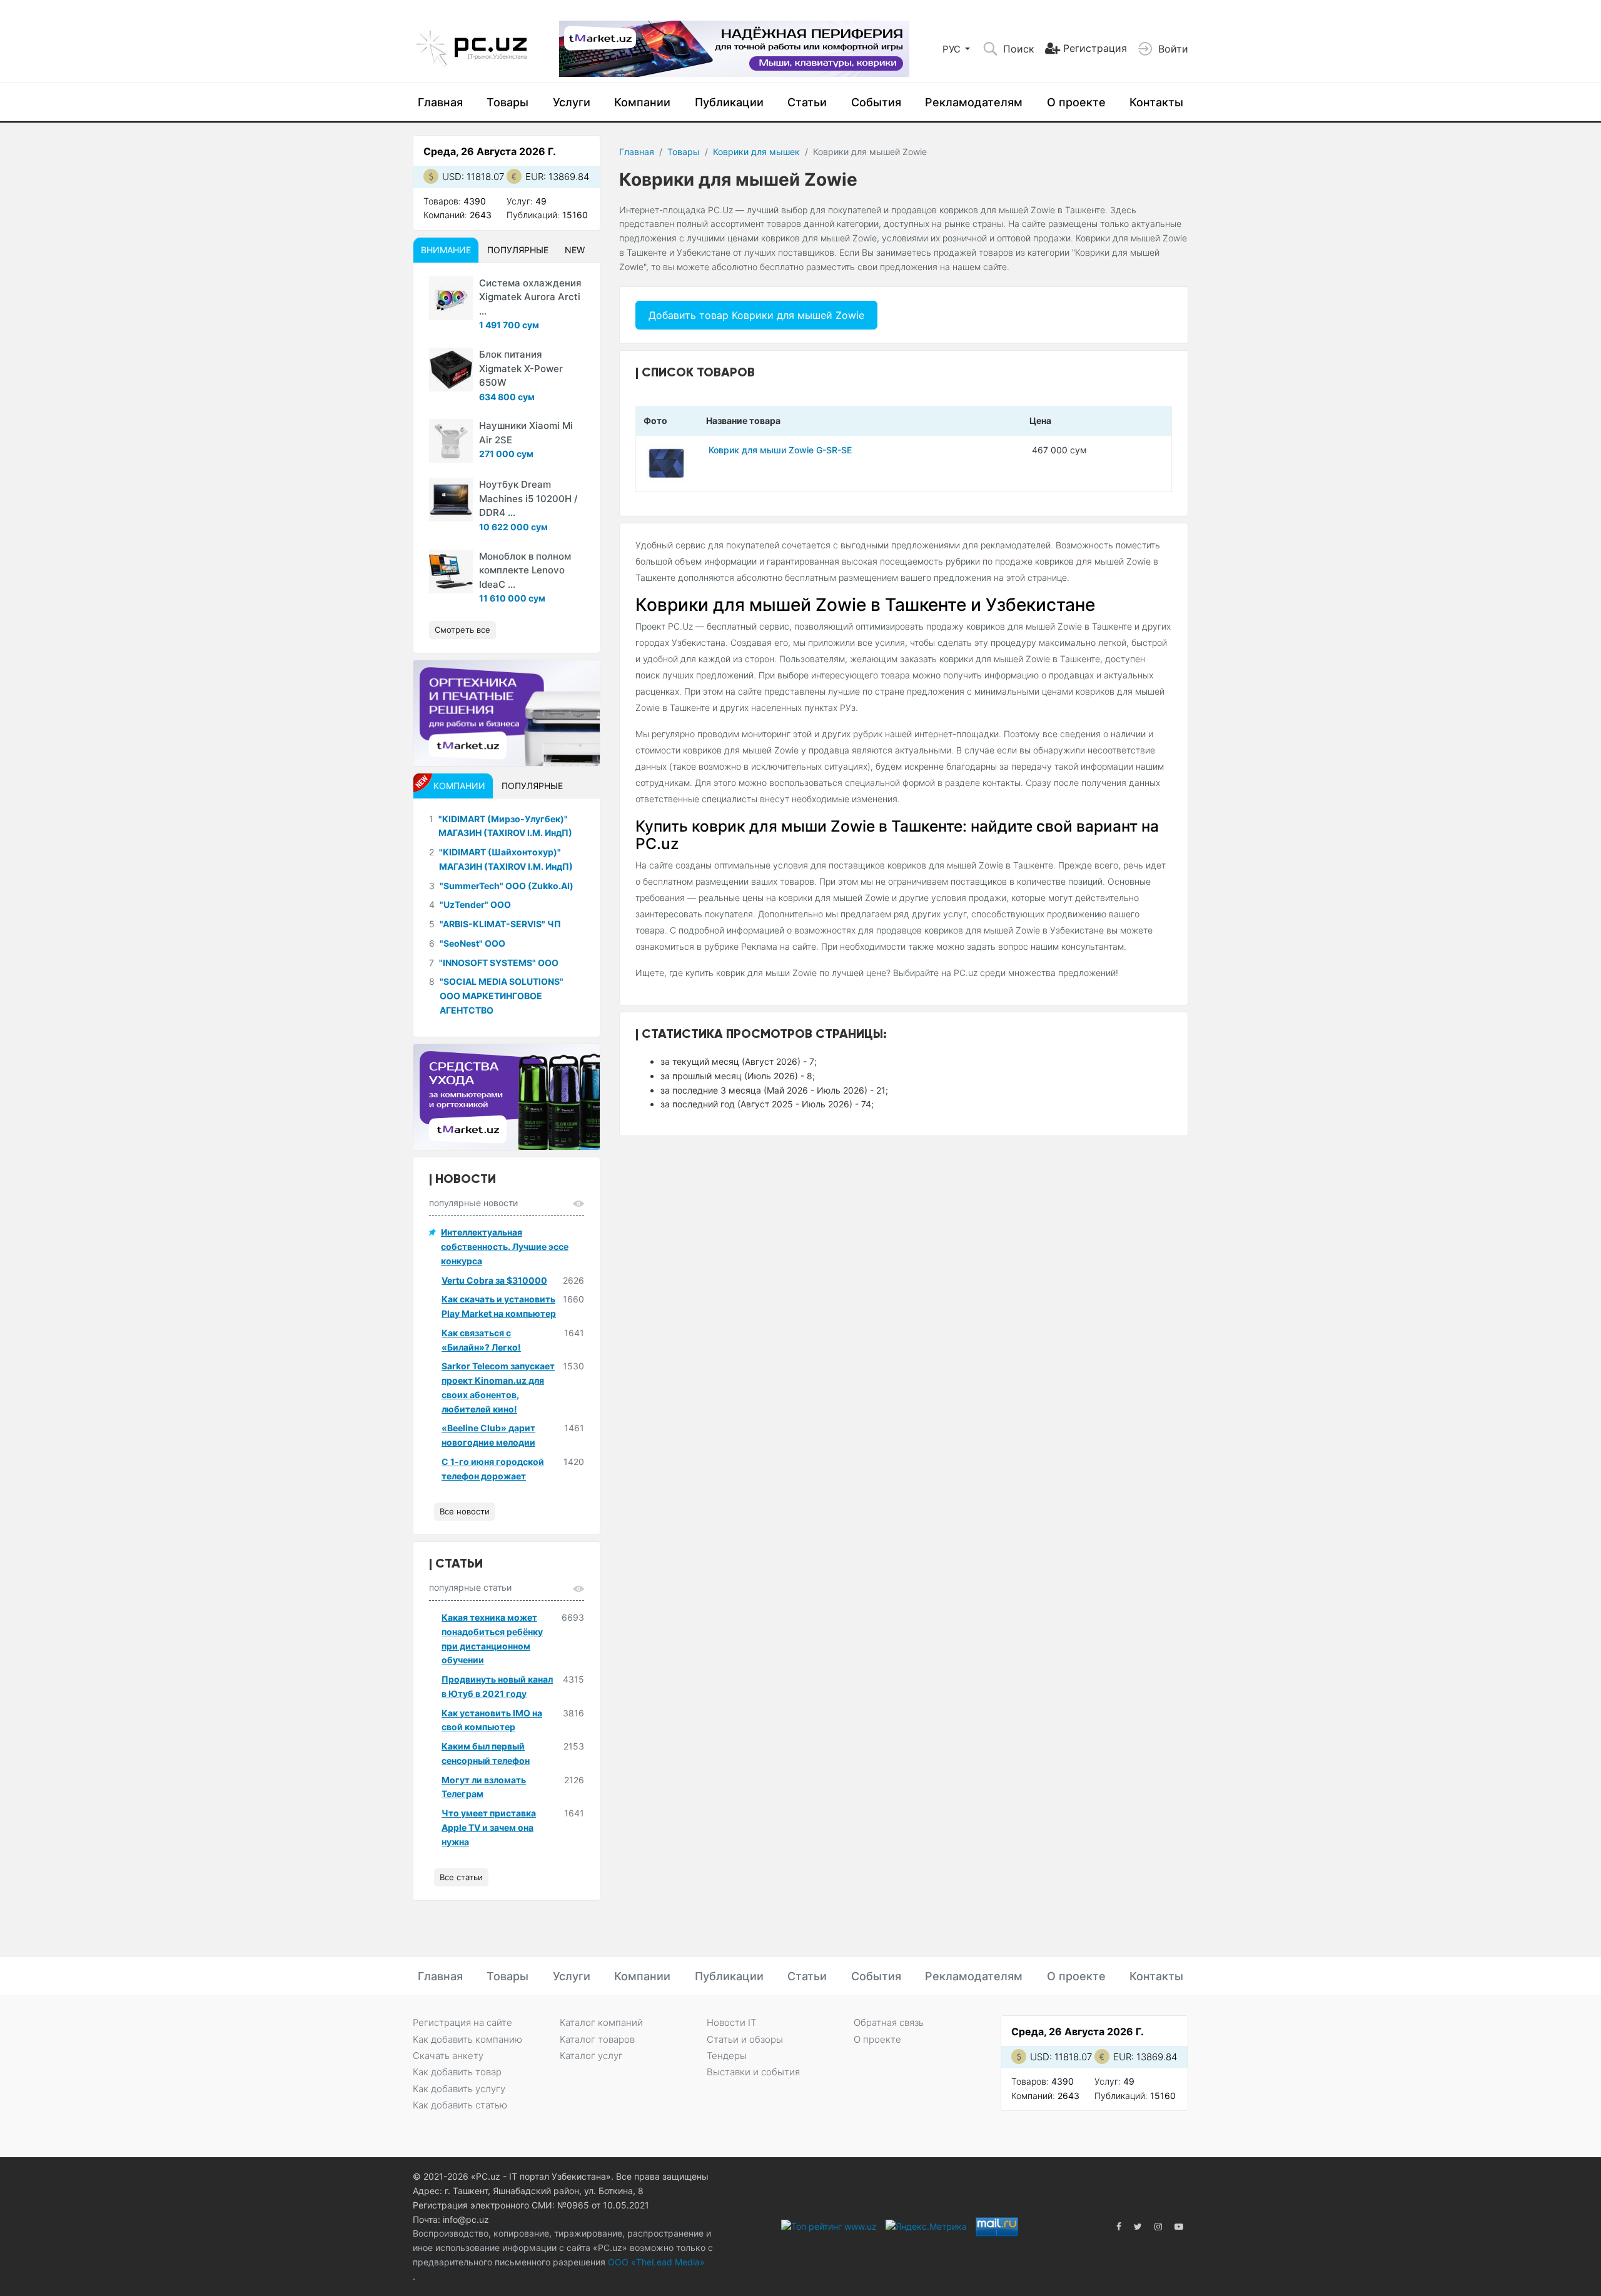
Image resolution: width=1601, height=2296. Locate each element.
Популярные (518, 250)
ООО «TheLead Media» (655, 2262)
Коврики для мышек (756, 152)
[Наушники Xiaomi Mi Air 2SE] (451, 441)
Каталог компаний (601, 2022)
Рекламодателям (974, 102)
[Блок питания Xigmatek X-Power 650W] (451, 370)
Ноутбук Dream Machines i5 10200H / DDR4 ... (528, 498)
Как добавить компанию (467, 2039)
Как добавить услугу (459, 2089)
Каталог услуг (591, 2056)
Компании (642, 102)
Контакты (1156, 102)
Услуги (572, 102)
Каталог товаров (597, 2039)
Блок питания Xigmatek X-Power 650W (521, 368)
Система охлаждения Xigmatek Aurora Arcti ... (530, 297)
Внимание (446, 250)
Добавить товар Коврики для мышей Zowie (756, 315)
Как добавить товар (457, 2072)
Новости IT (731, 2022)
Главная (440, 102)
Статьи (807, 102)
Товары (508, 102)
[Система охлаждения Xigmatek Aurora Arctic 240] (451, 298)
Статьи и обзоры (745, 2039)
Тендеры (727, 2056)
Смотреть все (462, 630)
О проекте (1076, 102)
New (575, 250)
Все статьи (461, 1877)
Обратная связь (889, 2022)
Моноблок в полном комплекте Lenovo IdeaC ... (525, 570)
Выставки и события (753, 2072)
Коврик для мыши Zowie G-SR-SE (780, 450)
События (876, 102)
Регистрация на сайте (462, 2022)
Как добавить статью (460, 2105)
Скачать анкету (448, 2056)
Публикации (729, 102)
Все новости (465, 1511)
